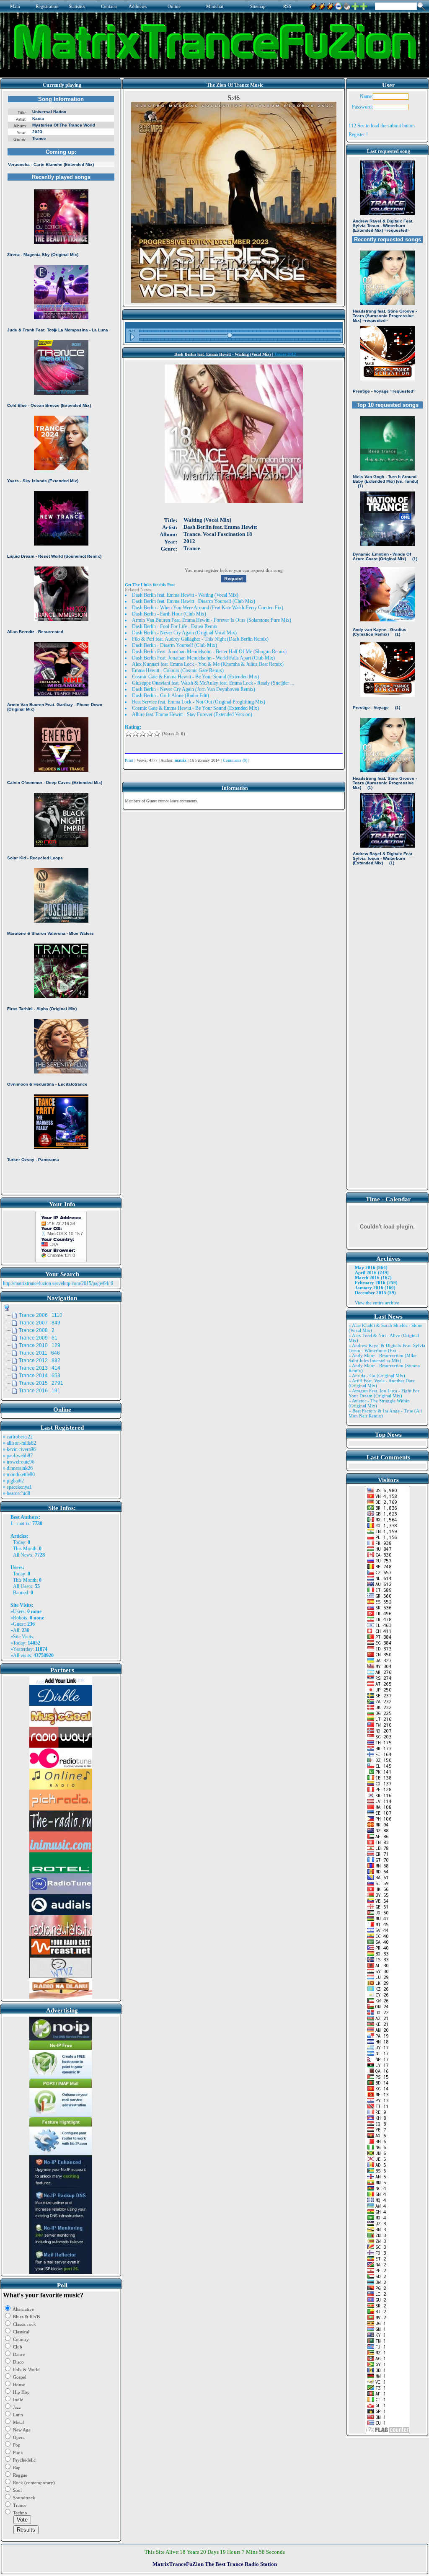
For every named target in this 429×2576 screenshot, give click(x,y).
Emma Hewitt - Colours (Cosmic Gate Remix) (178, 670)
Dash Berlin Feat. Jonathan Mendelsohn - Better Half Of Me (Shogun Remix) (209, 652)
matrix (23, 1523)
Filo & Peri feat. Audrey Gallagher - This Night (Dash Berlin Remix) (200, 639)
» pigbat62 (13, 1481)
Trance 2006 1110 (41, 1315)
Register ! (358, 134)
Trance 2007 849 (40, 1323)
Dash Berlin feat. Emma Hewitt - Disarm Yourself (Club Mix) (194, 601)
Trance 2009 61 (38, 1338)
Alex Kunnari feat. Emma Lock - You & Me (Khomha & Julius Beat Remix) (208, 664)
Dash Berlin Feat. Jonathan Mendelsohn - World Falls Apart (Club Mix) (203, 658)
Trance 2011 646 (39, 1353)
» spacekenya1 (17, 1487)
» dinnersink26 (18, 1468)
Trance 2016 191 (40, 1391)
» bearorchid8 (17, 1493)
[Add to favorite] (364, 5)
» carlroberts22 (18, 1437)
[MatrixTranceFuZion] (355, 5)
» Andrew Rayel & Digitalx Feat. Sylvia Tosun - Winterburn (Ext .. (387, 1348)
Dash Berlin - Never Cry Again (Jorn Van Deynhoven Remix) (194, 689)
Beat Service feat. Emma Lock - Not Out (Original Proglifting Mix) (199, 702)
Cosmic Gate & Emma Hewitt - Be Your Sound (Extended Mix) (195, 677)
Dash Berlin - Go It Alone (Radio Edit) (171, 696)
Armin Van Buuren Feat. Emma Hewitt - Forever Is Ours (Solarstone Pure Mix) (212, 620)
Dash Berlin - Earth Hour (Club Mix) (169, 614)
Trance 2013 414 (40, 1368)
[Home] (347, 5)
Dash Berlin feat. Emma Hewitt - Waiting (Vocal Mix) (185, 595)
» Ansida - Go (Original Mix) (377, 1376)
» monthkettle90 (19, 1474)
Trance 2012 (285, 354)
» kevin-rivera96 (19, 1449)
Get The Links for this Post (150, 585)
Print (129, 760)
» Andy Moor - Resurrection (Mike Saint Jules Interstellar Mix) (382, 1358)
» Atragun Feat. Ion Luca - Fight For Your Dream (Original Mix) (384, 1393)
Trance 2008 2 (37, 1330)
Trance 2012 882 (40, 1360)
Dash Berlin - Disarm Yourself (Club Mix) (174, 645)
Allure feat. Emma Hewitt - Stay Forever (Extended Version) (192, 714)
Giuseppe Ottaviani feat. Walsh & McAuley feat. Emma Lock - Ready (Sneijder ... (213, 683)
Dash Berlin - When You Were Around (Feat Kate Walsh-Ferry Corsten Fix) (208, 608)
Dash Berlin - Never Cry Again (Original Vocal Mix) (184, 633)
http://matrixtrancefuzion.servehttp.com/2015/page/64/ (56, 1283)
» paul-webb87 (18, 1456)
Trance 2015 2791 (41, 1383)
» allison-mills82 (19, 1443)
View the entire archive (377, 1303)
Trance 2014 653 (40, 1376)
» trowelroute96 (19, 1462)
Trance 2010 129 (40, 1345)
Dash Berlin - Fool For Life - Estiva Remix (175, 626)
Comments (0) (235, 760)
